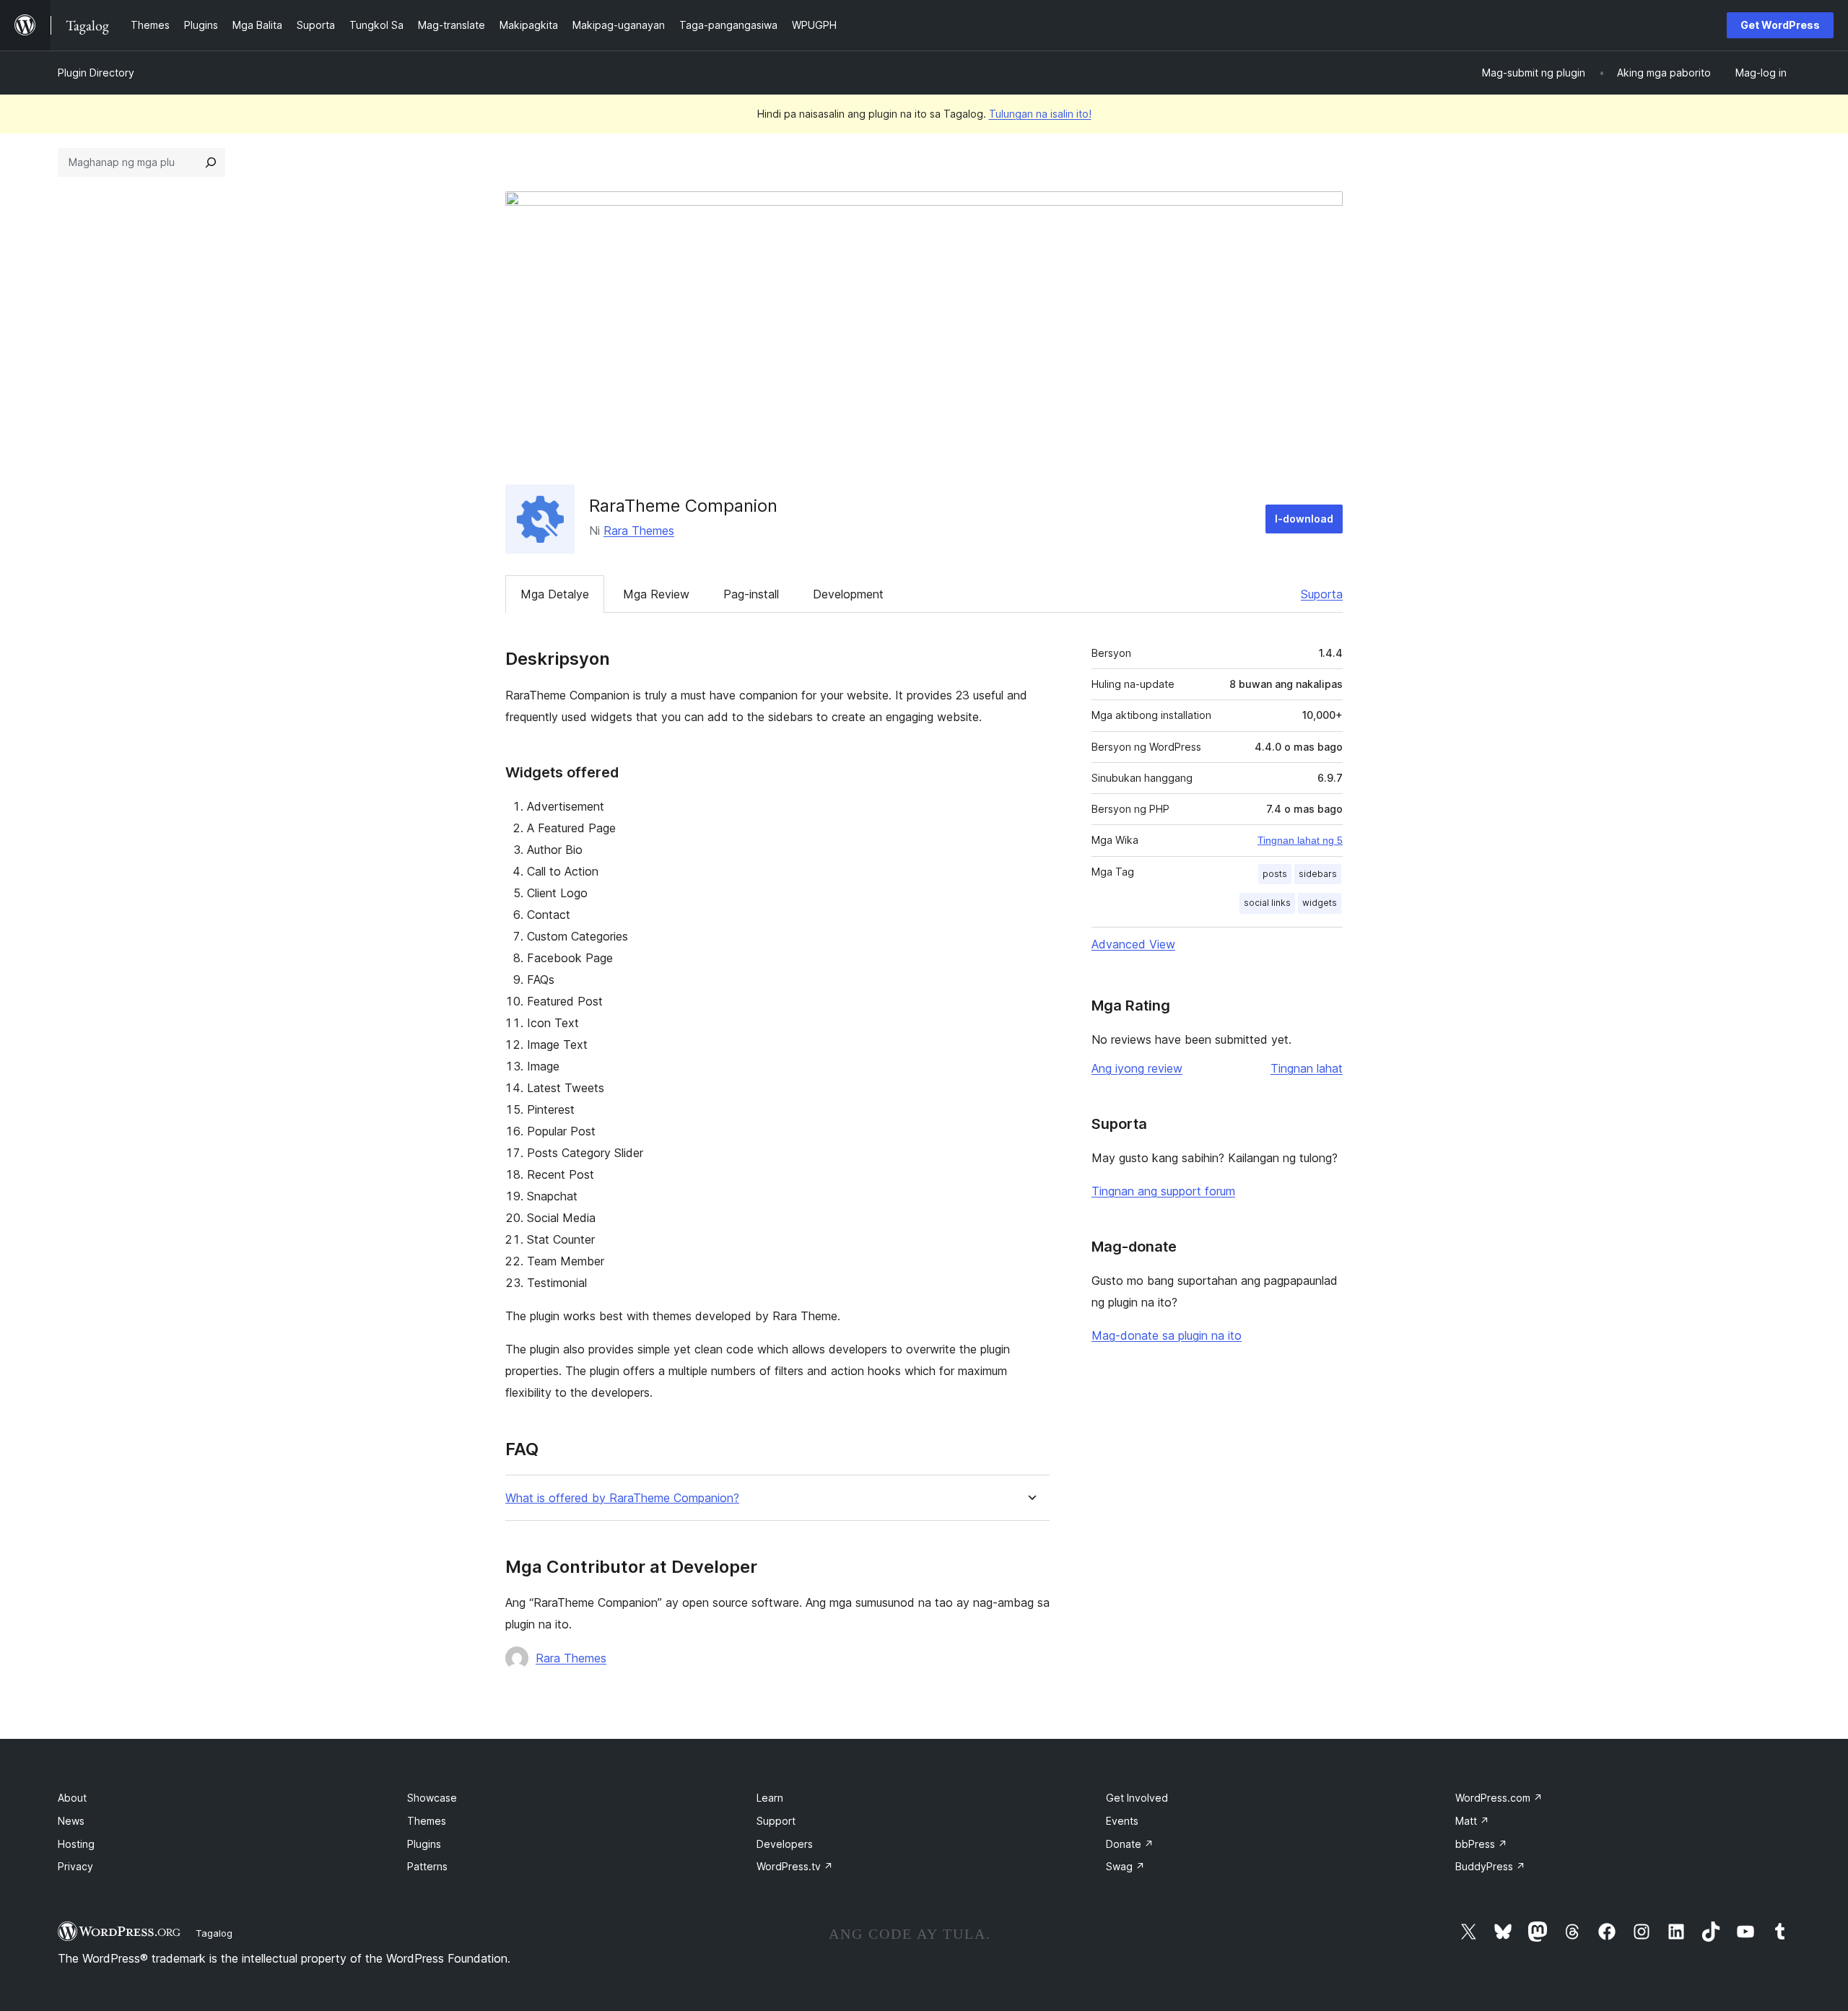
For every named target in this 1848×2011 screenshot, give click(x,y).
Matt (1472, 1821)
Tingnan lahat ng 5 (1300, 840)
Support (776, 1821)
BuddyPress (1490, 1866)
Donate (1130, 1844)
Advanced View (1133, 944)
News (71, 1821)
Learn (770, 1798)
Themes (427, 1821)
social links (1267, 903)
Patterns (427, 1866)
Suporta (1322, 594)
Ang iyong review (1137, 1068)
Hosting (76, 1844)
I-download (1304, 519)
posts (1275, 874)
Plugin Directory (96, 73)
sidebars (1318, 874)
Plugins (424, 1844)
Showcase (432, 1798)
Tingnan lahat (1307, 1068)
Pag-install (751, 594)
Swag (1125, 1866)
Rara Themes (639, 531)
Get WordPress (1780, 25)
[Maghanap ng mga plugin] (211, 162)
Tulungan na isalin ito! (1040, 114)
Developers (785, 1844)
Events (1122, 1821)
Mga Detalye (555, 594)
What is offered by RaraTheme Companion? (622, 1498)
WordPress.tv (795, 1866)
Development (848, 594)
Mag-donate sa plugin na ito (1167, 1335)
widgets (1320, 903)
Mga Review (656, 594)
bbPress (1481, 1844)
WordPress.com (1499, 1798)
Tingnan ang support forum (1163, 1191)
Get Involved (1137, 1798)
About (72, 1798)
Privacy (75, 1866)
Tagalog (214, 1933)
